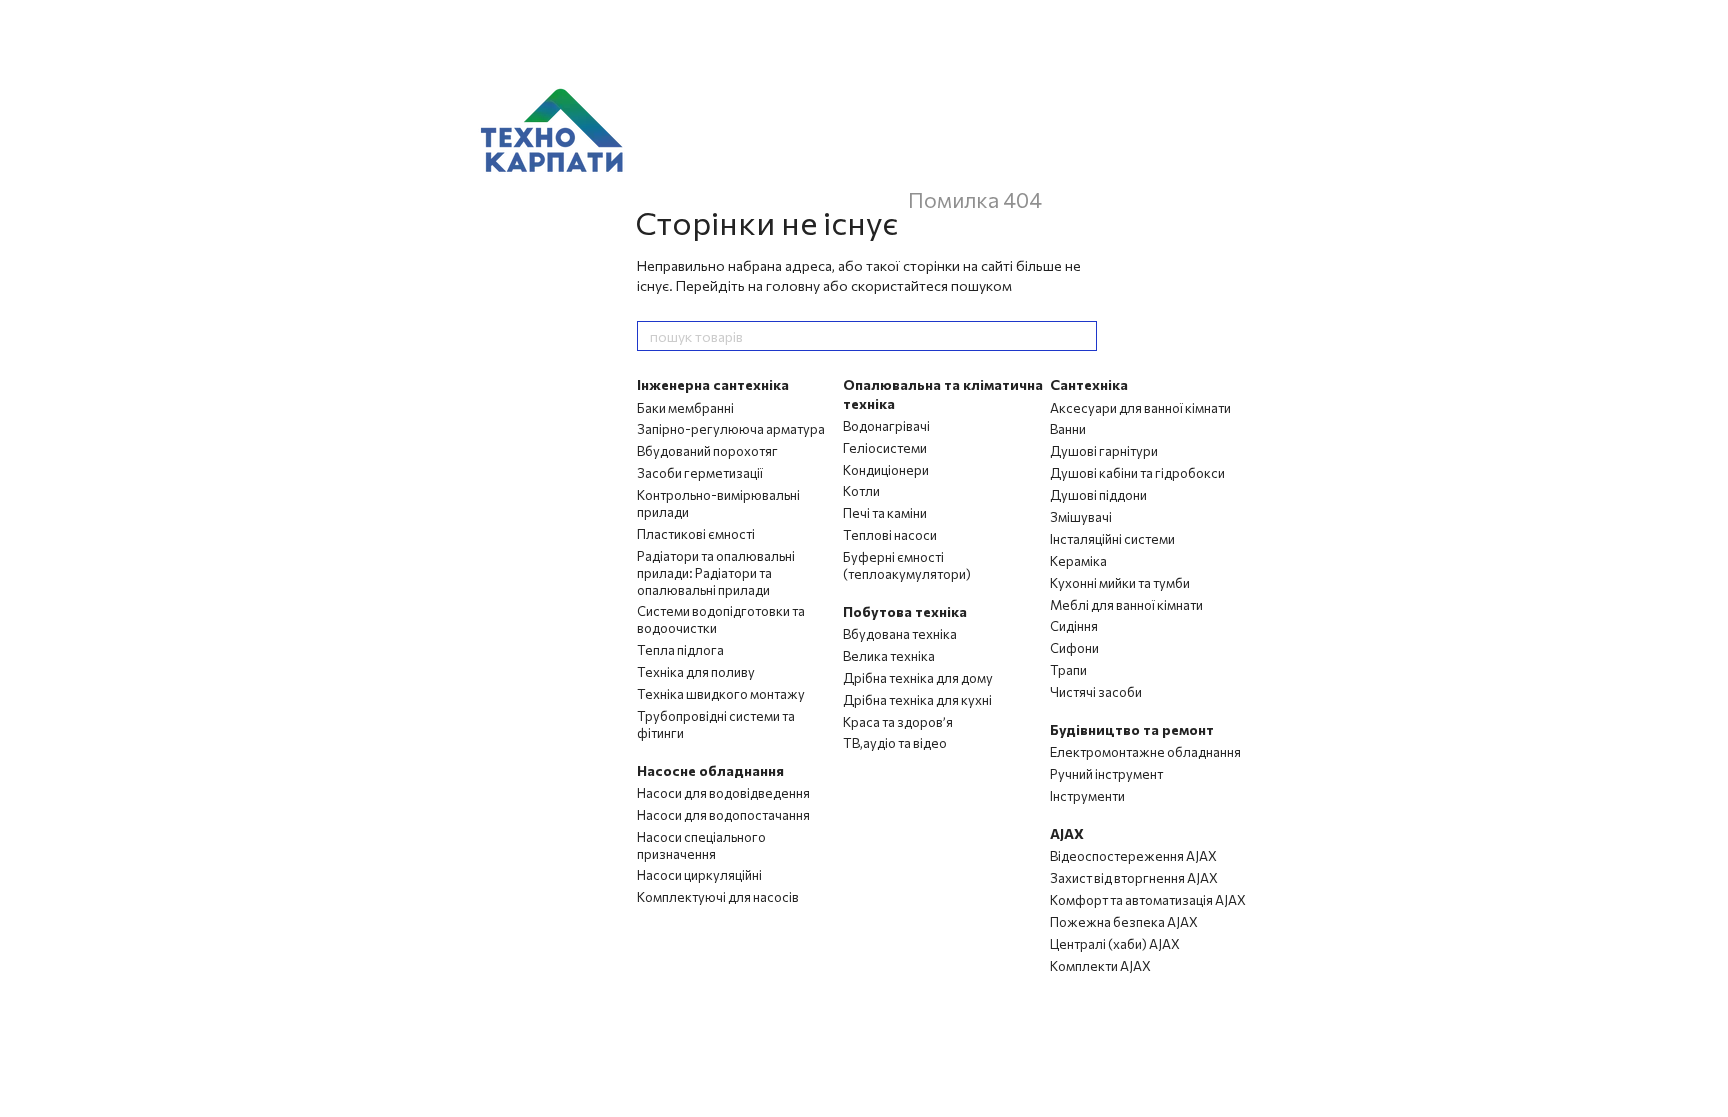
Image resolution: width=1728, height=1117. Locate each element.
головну (793, 285)
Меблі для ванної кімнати (1126, 605)
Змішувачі (1081, 517)
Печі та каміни (885, 513)
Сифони (1074, 648)
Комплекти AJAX (1100, 966)
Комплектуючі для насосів (718, 897)
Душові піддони (1098, 495)
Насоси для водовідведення (723, 793)
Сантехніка (1089, 384)
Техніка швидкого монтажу (721, 694)
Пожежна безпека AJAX (1124, 922)
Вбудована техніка (900, 634)
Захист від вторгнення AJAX (1134, 878)
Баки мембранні (685, 408)
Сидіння (1074, 626)
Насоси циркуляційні (699, 875)
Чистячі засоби (1096, 692)
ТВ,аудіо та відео (895, 743)
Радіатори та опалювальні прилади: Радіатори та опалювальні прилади (716, 573)
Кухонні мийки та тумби (1120, 583)
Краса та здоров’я (898, 722)
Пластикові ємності (696, 534)
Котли (861, 491)
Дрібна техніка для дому (918, 678)
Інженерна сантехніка (713, 384)
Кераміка (1078, 561)
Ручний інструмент (1106, 774)
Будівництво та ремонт (1132, 729)
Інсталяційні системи (1112, 539)
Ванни (1068, 429)
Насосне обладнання (710, 770)
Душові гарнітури (1104, 451)
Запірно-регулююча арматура (731, 429)
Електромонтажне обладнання (1145, 752)
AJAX (1067, 833)
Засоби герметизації (700, 473)
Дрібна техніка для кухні (917, 700)
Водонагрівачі (886, 426)
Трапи (1068, 670)
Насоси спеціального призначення (701, 845)
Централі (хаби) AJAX (1115, 944)
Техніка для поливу (696, 672)
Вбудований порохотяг (707, 451)
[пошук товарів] (1081, 336)
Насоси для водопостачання (723, 815)
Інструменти (1087, 796)
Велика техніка (889, 656)
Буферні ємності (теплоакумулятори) (907, 565)
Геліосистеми (885, 448)
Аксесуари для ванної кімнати (1140, 408)
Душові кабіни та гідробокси (1137, 473)
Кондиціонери (886, 470)
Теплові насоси (890, 535)
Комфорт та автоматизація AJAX (1148, 900)
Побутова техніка (905, 611)
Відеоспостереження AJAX (1133, 856)
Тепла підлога (680, 650)
